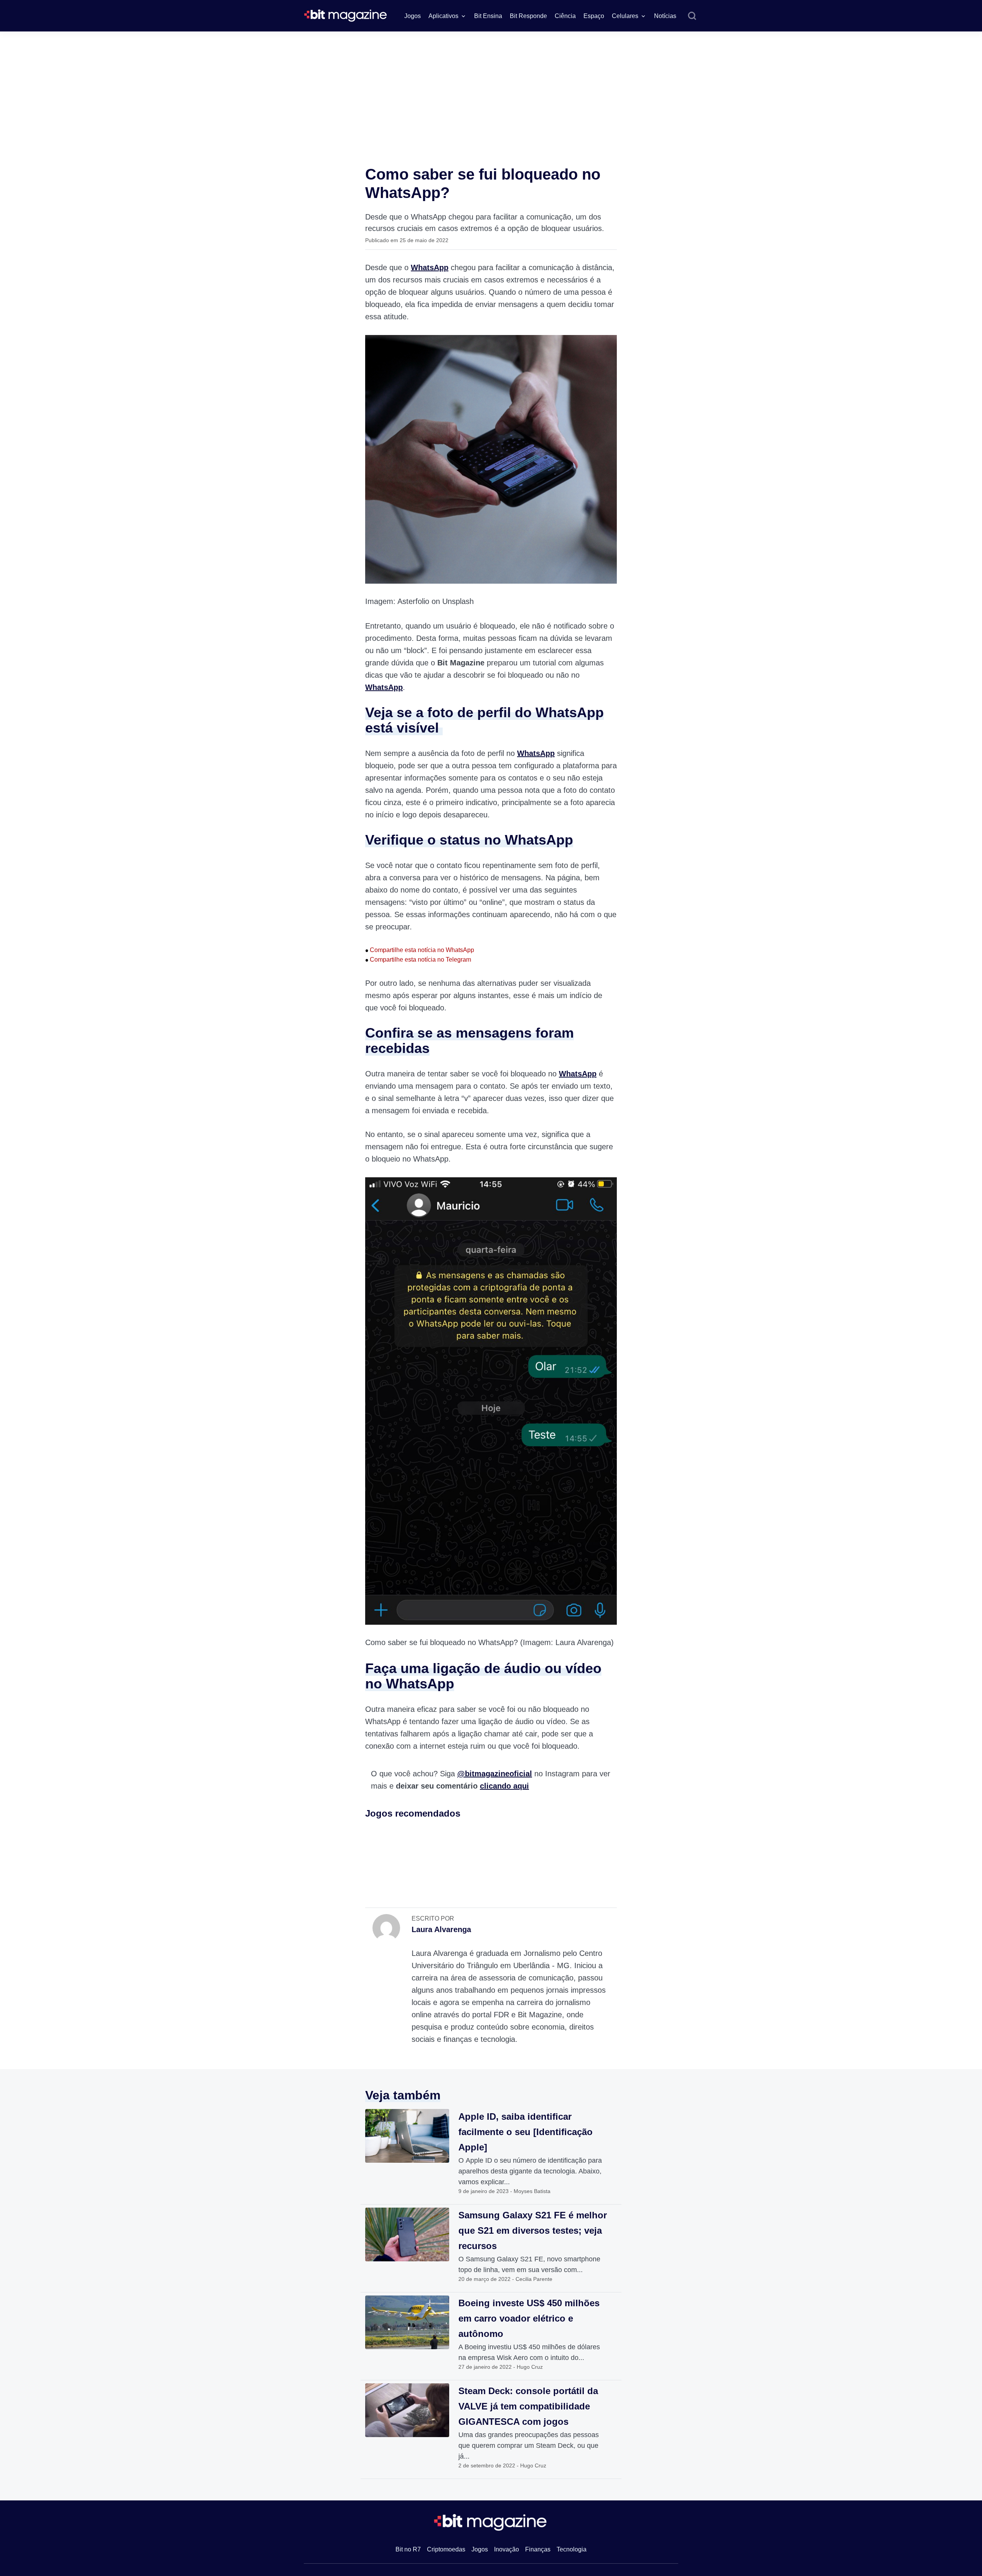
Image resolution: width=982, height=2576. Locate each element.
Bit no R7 (408, 2549)
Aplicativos (443, 16)
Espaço (594, 16)
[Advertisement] (491, 89)
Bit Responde (528, 16)
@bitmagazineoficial (495, 1774)
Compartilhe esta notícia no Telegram (418, 960)
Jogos (413, 16)
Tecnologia (572, 2549)
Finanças (538, 2549)
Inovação (507, 2549)
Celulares (625, 16)
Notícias (665, 16)
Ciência (565, 16)
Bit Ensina (488, 16)
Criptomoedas (446, 2549)
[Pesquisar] (692, 16)
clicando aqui (504, 1786)
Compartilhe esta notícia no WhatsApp (420, 950)
